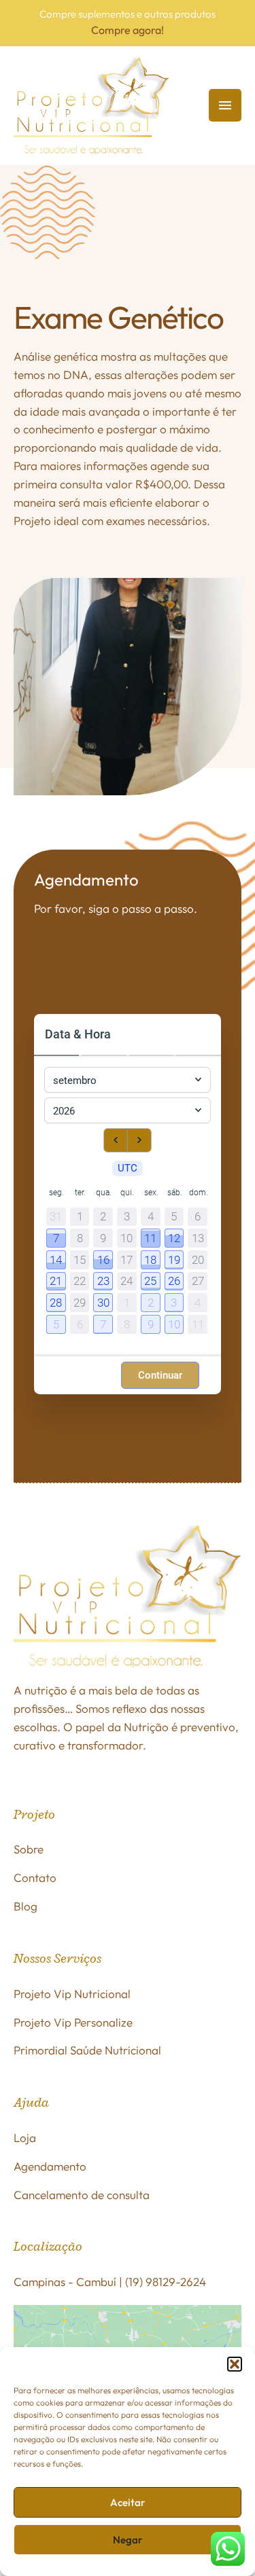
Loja (25, 2138)
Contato (35, 1877)
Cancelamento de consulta (82, 2195)
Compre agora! (128, 30)
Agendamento (50, 2166)
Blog (26, 1906)
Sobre (29, 1849)
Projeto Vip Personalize (73, 2022)
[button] (235, 2364)
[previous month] (116, 1140)
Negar (128, 2540)
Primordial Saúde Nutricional (87, 2050)
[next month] (139, 1140)
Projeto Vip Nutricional (72, 1994)
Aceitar (128, 2502)
